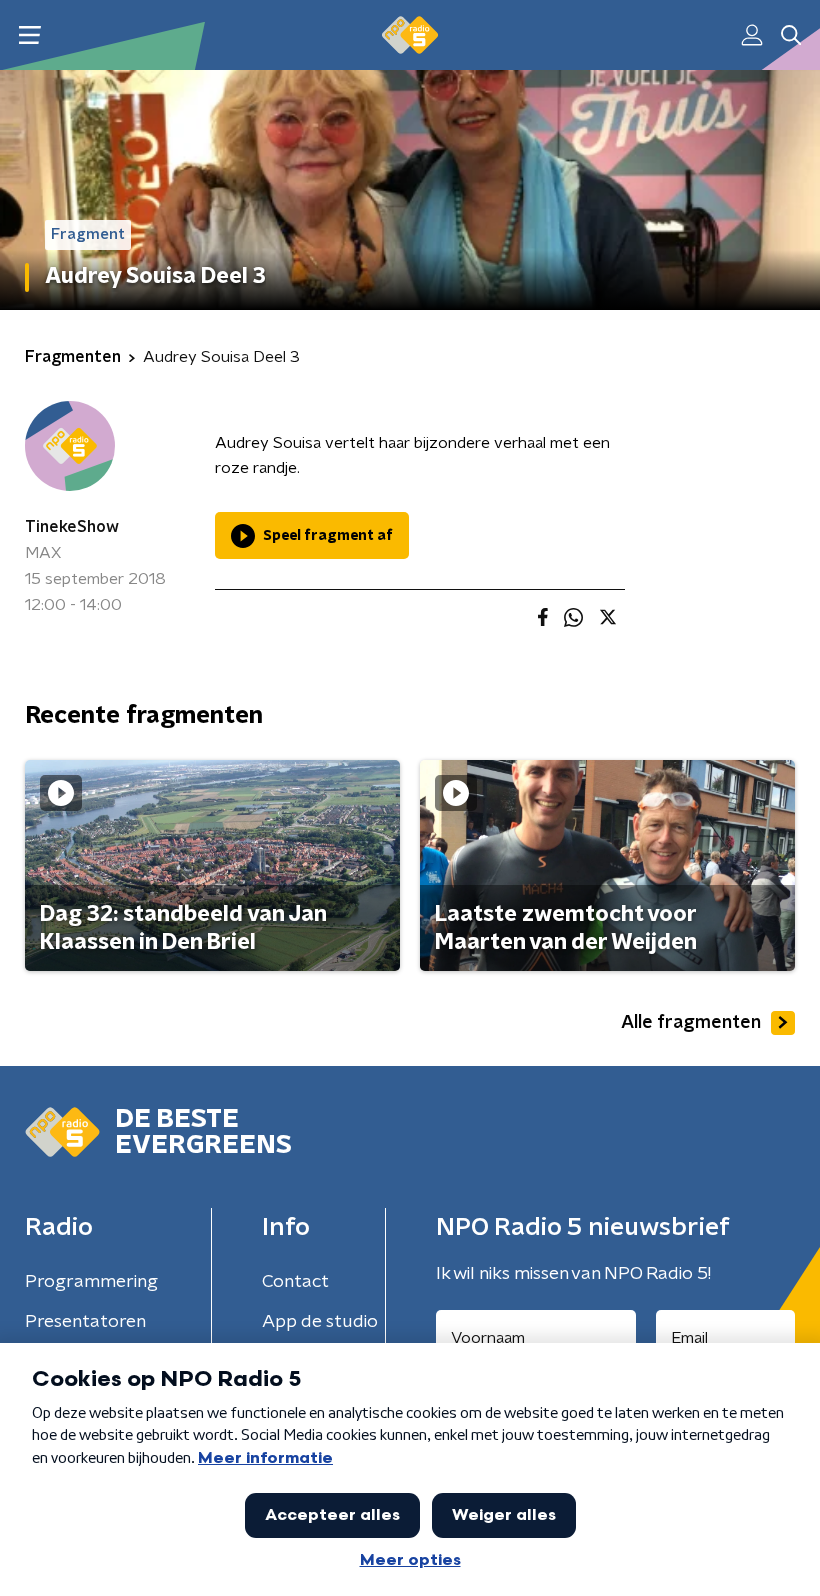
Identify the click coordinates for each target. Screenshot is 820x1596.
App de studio (320, 1322)
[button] (29, 35)
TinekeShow (72, 527)
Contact (295, 1282)
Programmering (91, 1282)
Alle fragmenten (691, 1023)
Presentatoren (85, 1322)
